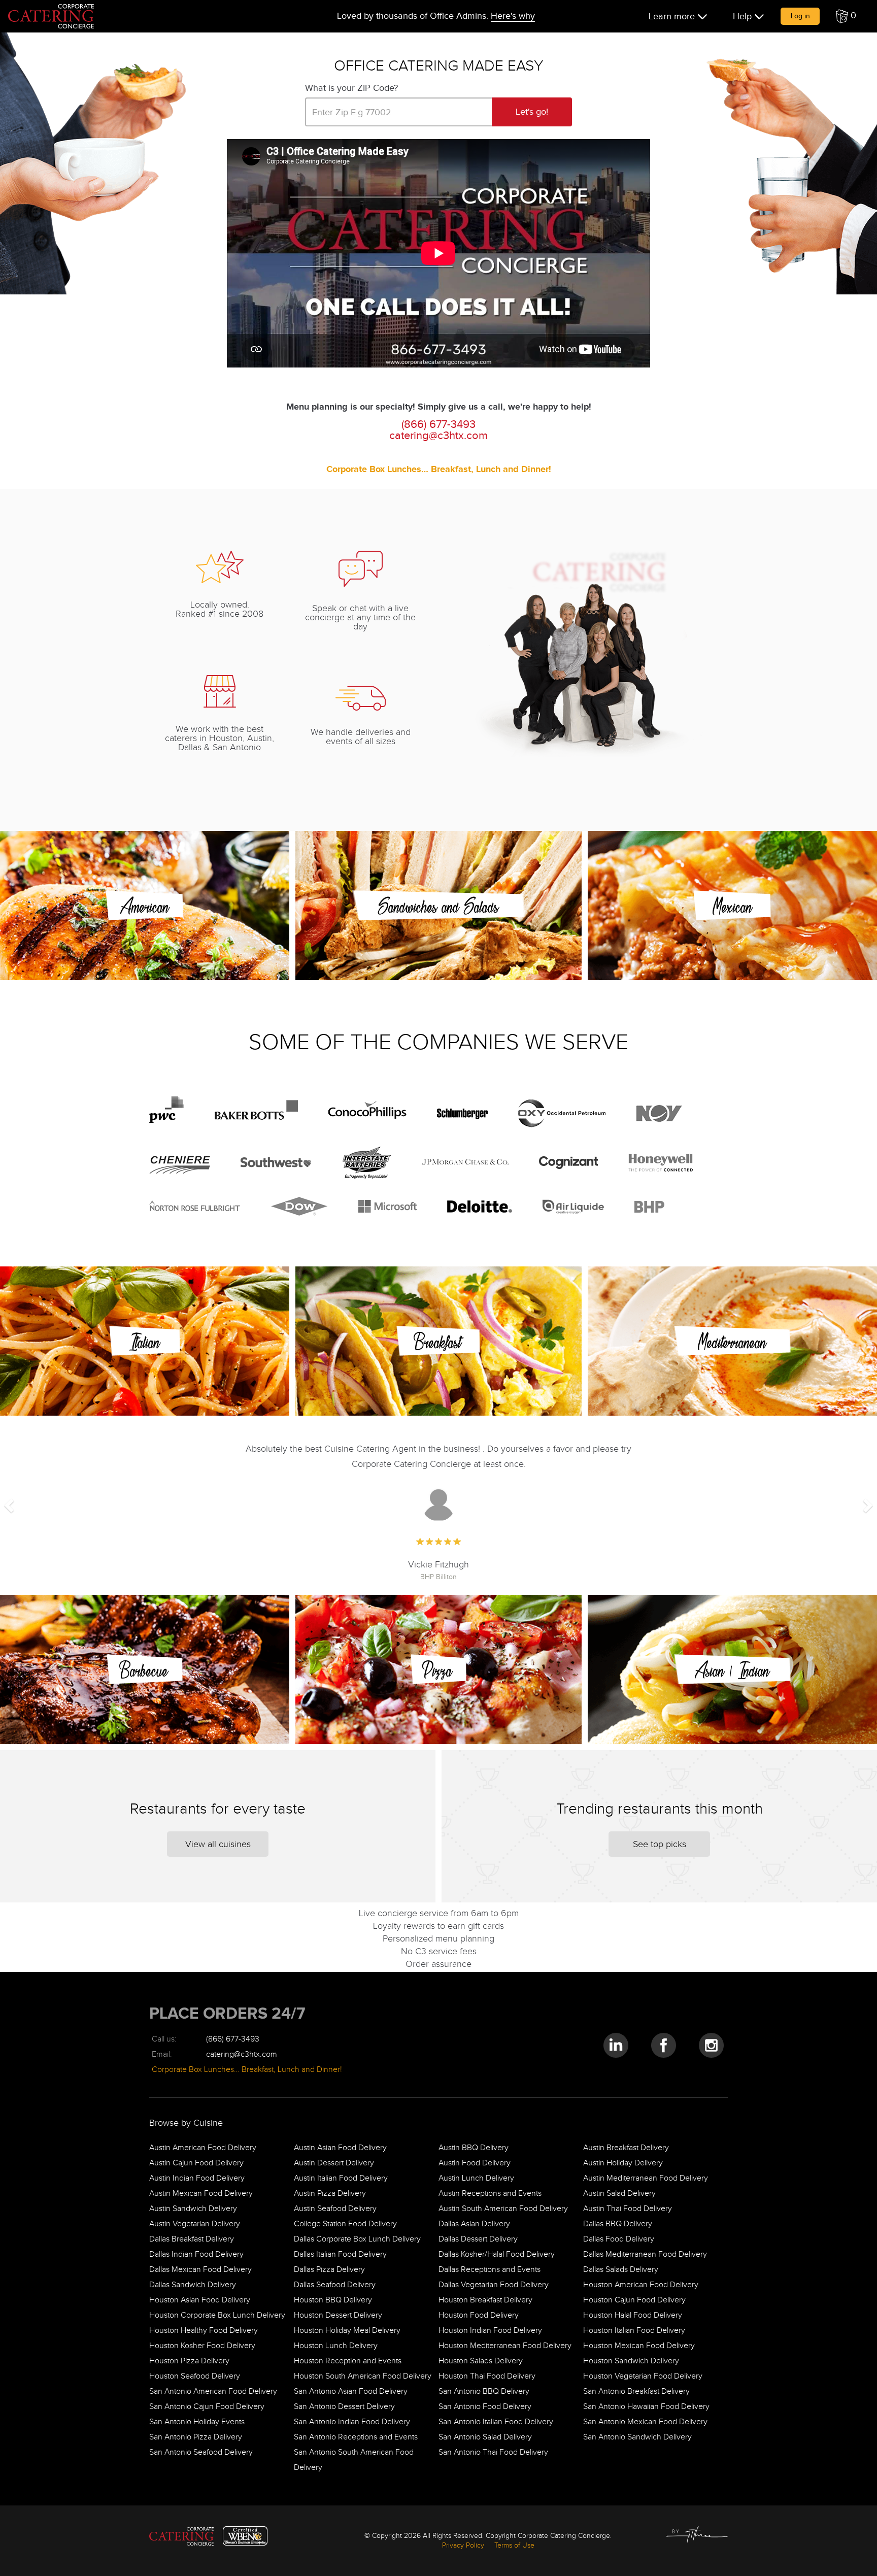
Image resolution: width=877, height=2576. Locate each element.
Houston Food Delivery (479, 2315)
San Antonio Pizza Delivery (196, 2437)
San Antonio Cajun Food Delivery (207, 2406)
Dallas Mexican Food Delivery (200, 2269)
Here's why (513, 16)
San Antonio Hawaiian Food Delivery (646, 2406)
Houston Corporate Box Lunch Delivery (217, 2315)
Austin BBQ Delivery (474, 2147)
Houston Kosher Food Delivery (202, 2345)
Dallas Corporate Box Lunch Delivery (357, 2239)
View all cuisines (218, 1844)
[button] (846, 16)
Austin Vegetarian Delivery (195, 2223)
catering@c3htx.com (438, 435)
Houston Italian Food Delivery (634, 2330)
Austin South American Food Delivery (503, 2208)
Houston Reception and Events (348, 2361)
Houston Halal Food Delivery (633, 2315)
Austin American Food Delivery (203, 2147)
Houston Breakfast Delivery (485, 2300)
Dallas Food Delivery (619, 2239)
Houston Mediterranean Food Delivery (505, 2345)
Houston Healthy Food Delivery (204, 2330)
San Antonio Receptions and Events (356, 2437)
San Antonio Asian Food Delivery (351, 2391)
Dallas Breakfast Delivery (192, 2239)
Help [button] (744, 16)
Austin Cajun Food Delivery (196, 2163)
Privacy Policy (463, 2545)
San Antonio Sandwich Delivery (637, 2437)
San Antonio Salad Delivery (485, 2437)
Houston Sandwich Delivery (631, 2361)
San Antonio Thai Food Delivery (493, 2452)
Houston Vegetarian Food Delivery (643, 2376)
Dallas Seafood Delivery (335, 2284)
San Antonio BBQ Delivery (484, 2391)
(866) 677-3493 (233, 2039)
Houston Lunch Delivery (336, 2345)
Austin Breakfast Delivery (626, 2147)
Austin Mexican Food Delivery (201, 2193)
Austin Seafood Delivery (335, 2208)
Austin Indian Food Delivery (197, 2178)
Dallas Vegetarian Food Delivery (494, 2284)
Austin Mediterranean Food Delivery (646, 2178)
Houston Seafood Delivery (195, 2376)
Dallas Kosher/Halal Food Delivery (497, 2254)
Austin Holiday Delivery (623, 2163)
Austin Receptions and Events (490, 2193)
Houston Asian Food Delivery (200, 2300)
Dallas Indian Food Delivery (196, 2254)
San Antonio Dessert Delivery (344, 2406)
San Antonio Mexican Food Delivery (645, 2421)
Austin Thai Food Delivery (628, 2208)
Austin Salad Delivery (619, 2193)
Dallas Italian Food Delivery (340, 2254)
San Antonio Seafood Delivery (201, 2452)
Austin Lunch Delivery (476, 2178)
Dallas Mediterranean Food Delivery (645, 2254)
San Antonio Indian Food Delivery (352, 2421)
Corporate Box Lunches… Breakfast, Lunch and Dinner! (439, 469)
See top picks (660, 1844)
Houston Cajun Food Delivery (634, 2300)
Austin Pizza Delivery (330, 2193)
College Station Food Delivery (345, 2223)
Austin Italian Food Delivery (341, 2178)
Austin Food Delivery (475, 2163)
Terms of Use (514, 2545)
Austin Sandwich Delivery (193, 2208)
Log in (800, 16)
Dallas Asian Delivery (474, 2223)
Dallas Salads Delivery (621, 2269)
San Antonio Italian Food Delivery (496, 2421)
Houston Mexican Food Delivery (639, 2345)
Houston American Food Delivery (641, 2284)
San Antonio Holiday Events (197, 2421)
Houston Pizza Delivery (189, 2361)
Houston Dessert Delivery (338, 2315)
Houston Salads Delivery (481, 2361)
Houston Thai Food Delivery (487, 2376)
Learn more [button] (673, 16)
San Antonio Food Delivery (485, 2406)
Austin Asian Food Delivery (340, 2147)
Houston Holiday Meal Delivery (347, 2330)
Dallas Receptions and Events (490, 2269)
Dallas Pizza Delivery (329, 2269)
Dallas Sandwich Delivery (193, 2284)
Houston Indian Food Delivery (490, 2330)
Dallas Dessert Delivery (478, 2239)
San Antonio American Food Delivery (213, 2391)
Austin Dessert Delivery (334, 2163)
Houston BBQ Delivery (333, 2300)
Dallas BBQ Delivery (618, 2223)
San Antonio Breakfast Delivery (636, 2391)
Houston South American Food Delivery (363, 2376)
